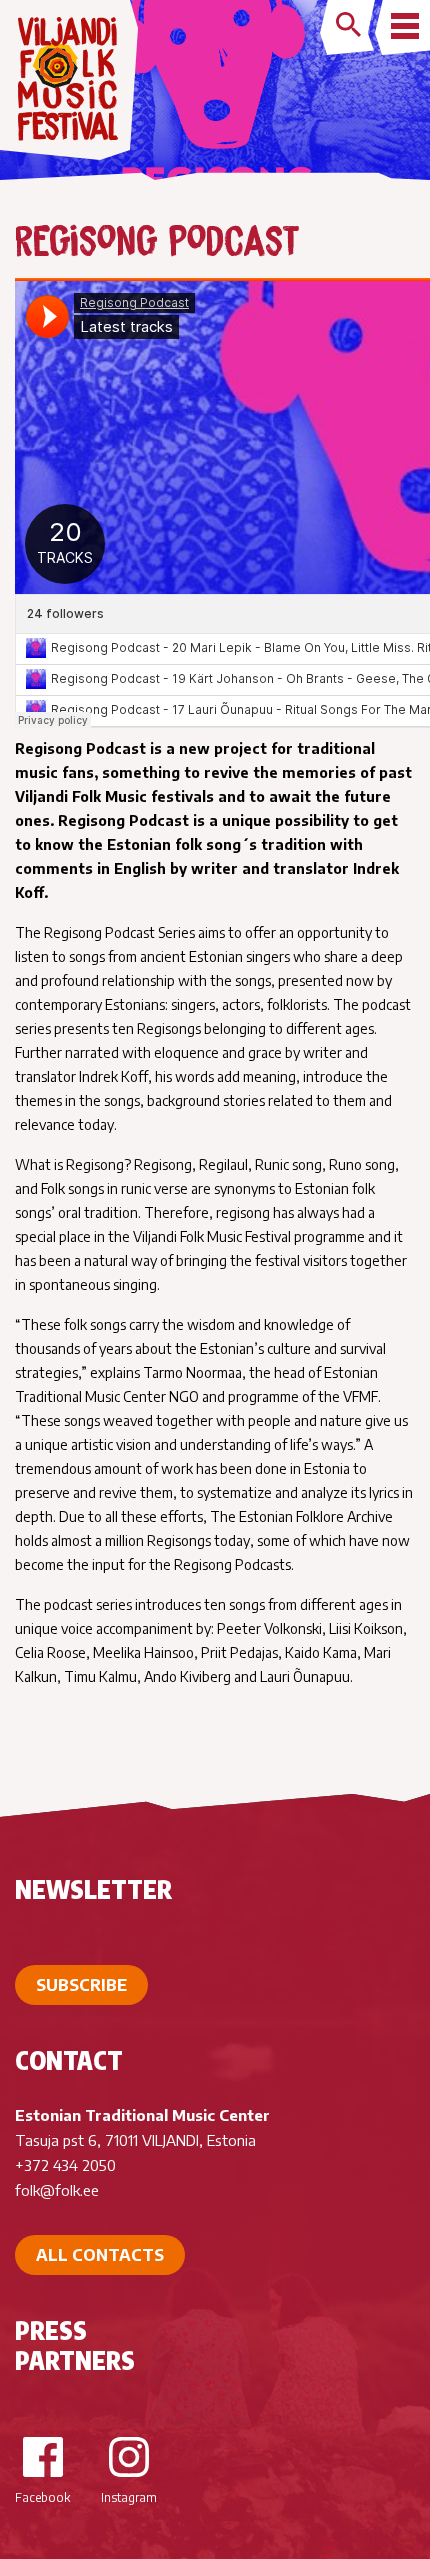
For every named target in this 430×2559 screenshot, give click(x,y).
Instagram (129, 2497)
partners (75, 2360)
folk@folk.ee (57, 2190)
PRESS (51, 2330)
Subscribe (81, 1985)
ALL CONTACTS (100, 2255)
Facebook (42, 2497)
